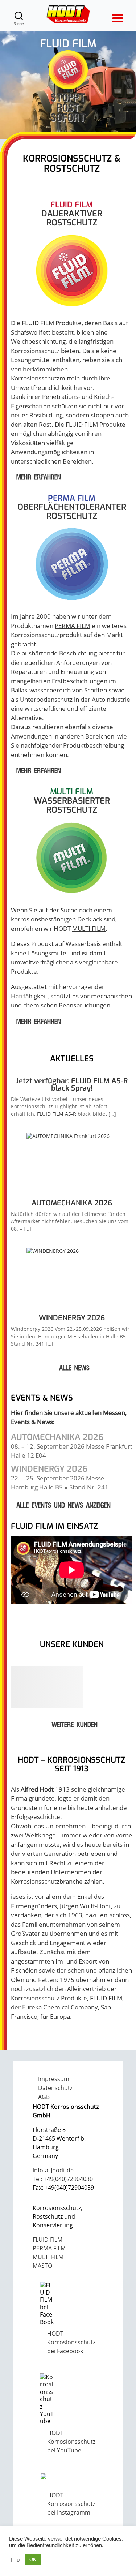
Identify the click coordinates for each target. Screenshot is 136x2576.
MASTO (42, 2266)
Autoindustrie (111, 699)
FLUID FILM (38, 323)
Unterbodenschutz (46, 699)
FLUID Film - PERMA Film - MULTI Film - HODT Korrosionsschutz (68, 14)
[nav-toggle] (117, 15)
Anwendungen (31, 736)
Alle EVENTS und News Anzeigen (63, 1506)
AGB (44, 2097)
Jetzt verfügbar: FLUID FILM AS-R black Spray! (72, 1085)
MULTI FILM (89, 928)
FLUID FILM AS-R (57, 1114)
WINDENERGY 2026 (72, 1318)
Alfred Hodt (37, 1789)
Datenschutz (55, 2088)
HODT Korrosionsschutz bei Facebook (71, 2342)
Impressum (54, 2079)
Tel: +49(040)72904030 (63, 2179)
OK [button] (33, 2560)
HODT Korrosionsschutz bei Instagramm (71, 2504)
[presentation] (72, 1163)
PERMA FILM (73, 626)
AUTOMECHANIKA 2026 (72, 1203)
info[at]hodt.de (53, 2170)
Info (15, 2560)
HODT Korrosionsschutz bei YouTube (71, 2442)
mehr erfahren (39, 478)
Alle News (74, 1368)
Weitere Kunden (75, 1725)
